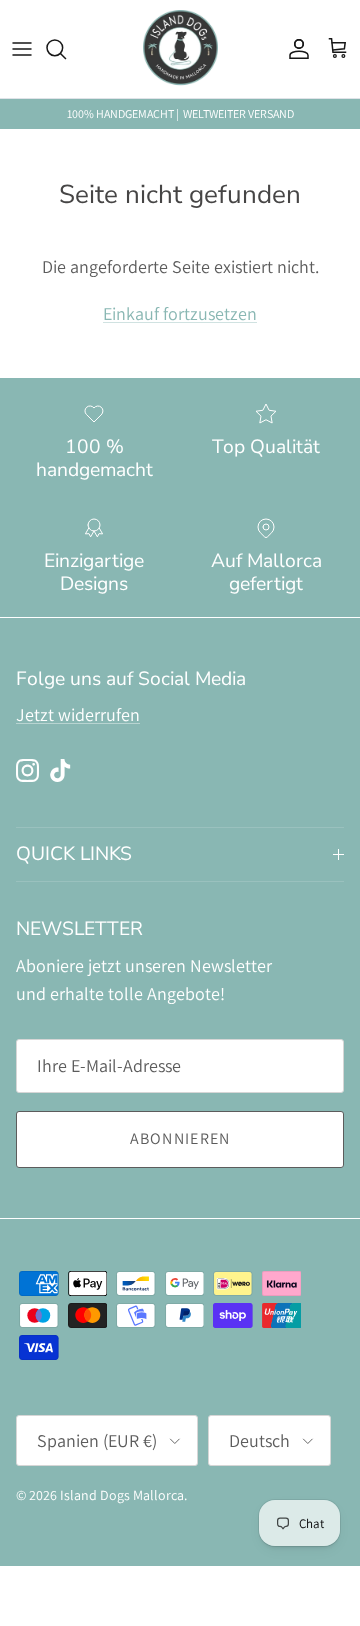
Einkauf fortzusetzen (180, 313)
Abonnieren (180, 1138)
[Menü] (22, 49)
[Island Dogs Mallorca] (180, 49)
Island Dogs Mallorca (122, 1495)
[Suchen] (66, 49)
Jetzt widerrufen (78, 714)
